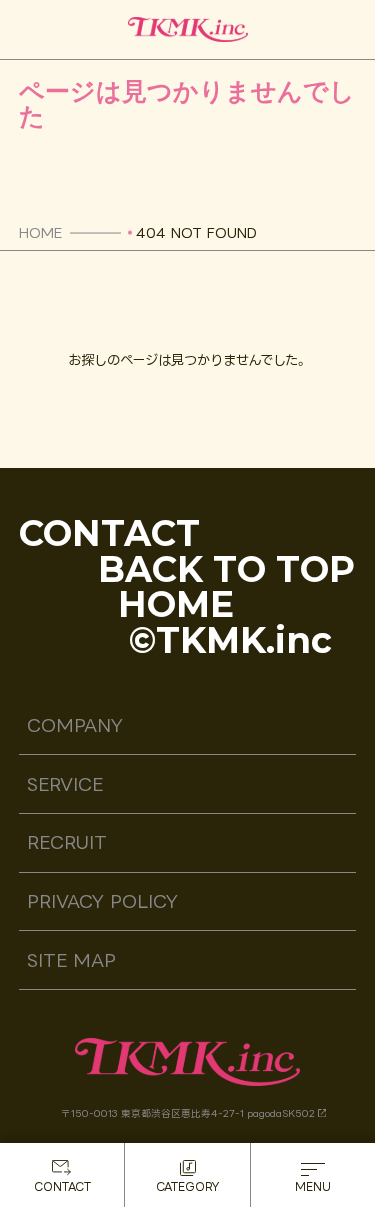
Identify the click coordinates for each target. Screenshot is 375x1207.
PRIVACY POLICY (102, 901)
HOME (40, 232)
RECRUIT (67, 842)
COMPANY (75, 725)
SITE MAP (71, 960)
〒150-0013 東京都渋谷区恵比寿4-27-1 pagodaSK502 (188, 1113)
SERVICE (65, 784)
